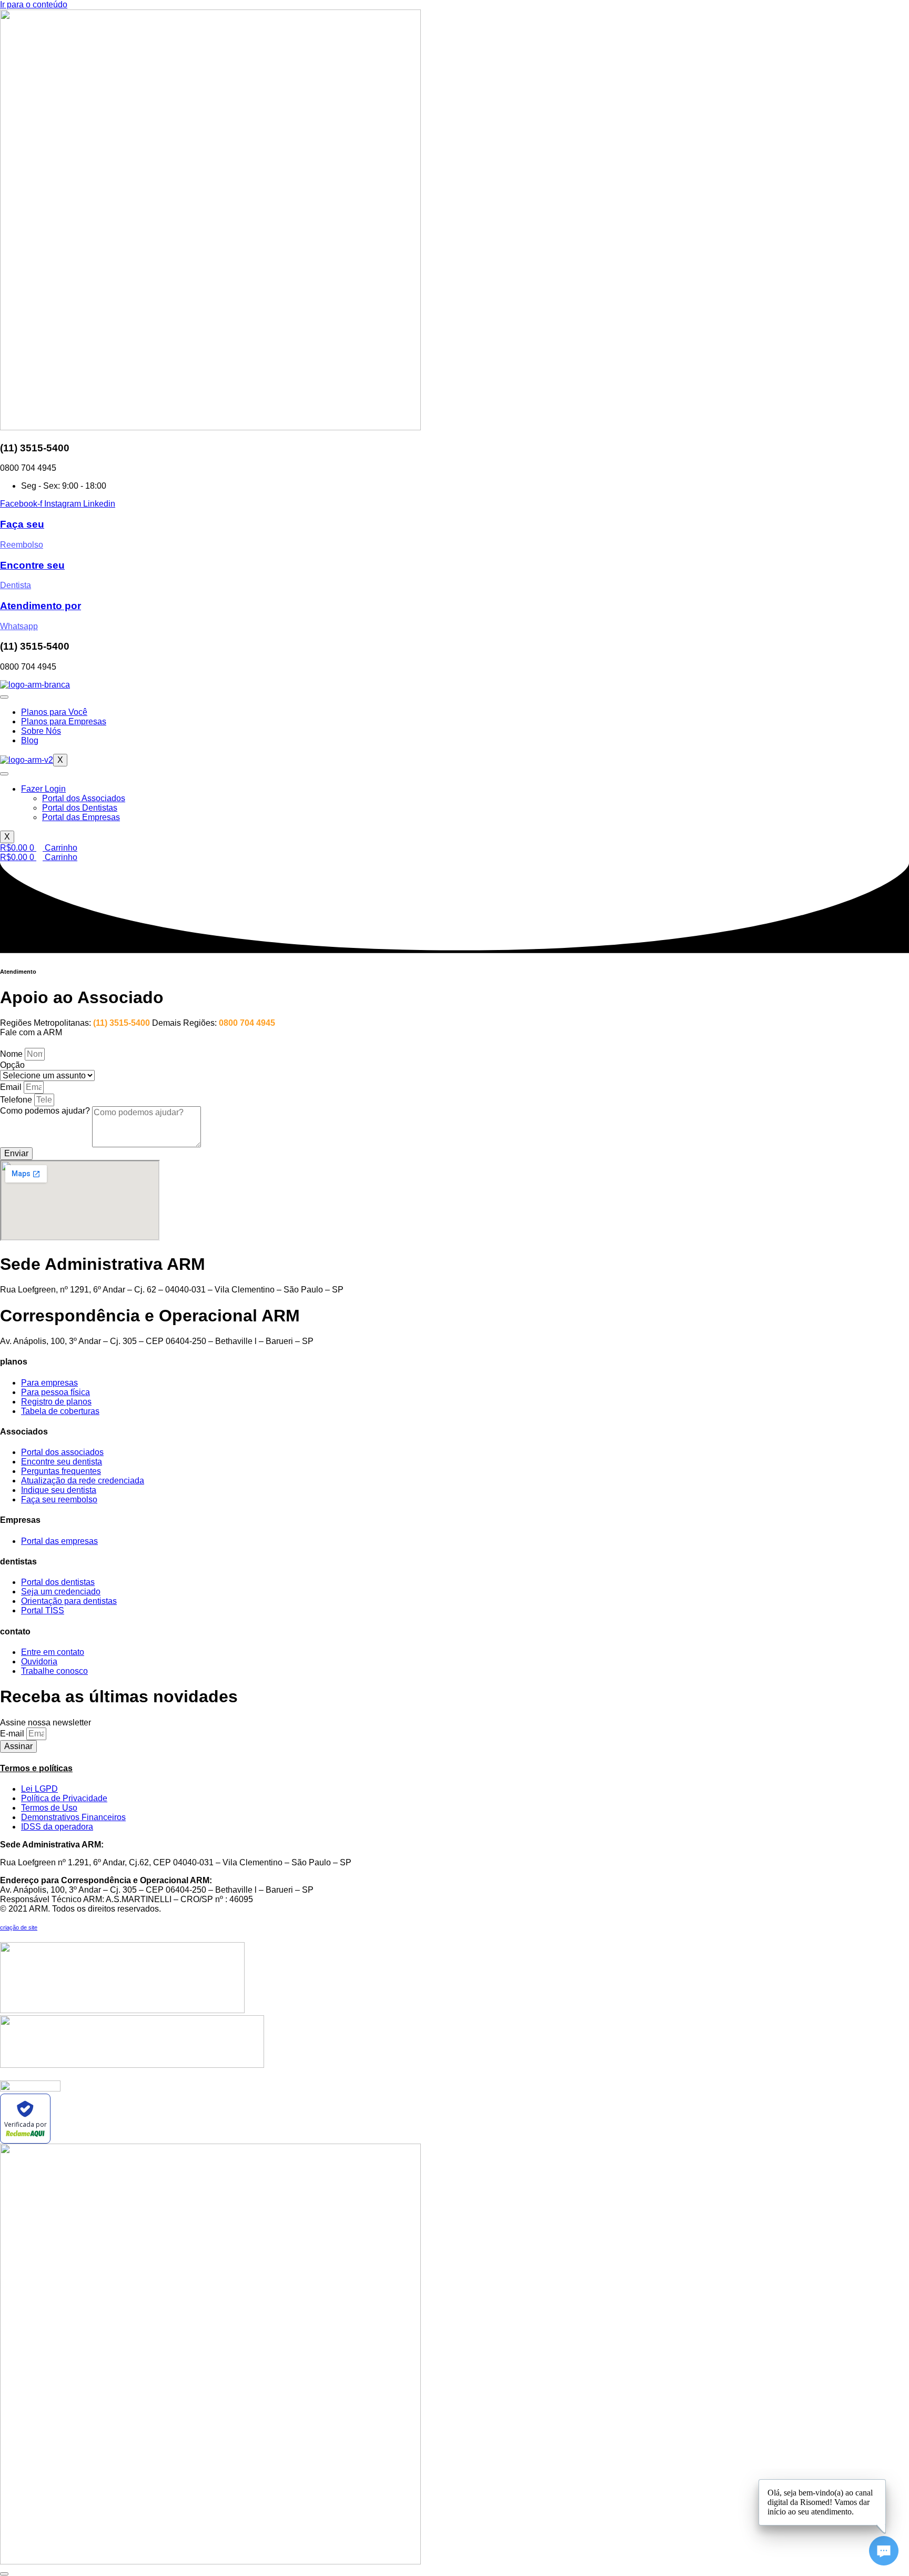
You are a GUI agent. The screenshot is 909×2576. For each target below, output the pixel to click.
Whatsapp (19, 626)
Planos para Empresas (64, 721)
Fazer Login (43, 789)
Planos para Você (54, 712)
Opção (12, 1065)
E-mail (13, 1734)
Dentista (16, 585)
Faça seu (22, 524)
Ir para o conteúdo (34, 4)
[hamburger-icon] (4, 697)
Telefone (17, 1100)
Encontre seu (32, 565)
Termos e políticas (36, 1768)
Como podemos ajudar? (46, 1111)
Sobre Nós (41, 731)
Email (12, 1087)
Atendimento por (41, 606)
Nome (12, 1054)
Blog (30, 740)
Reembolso (22, 545)
